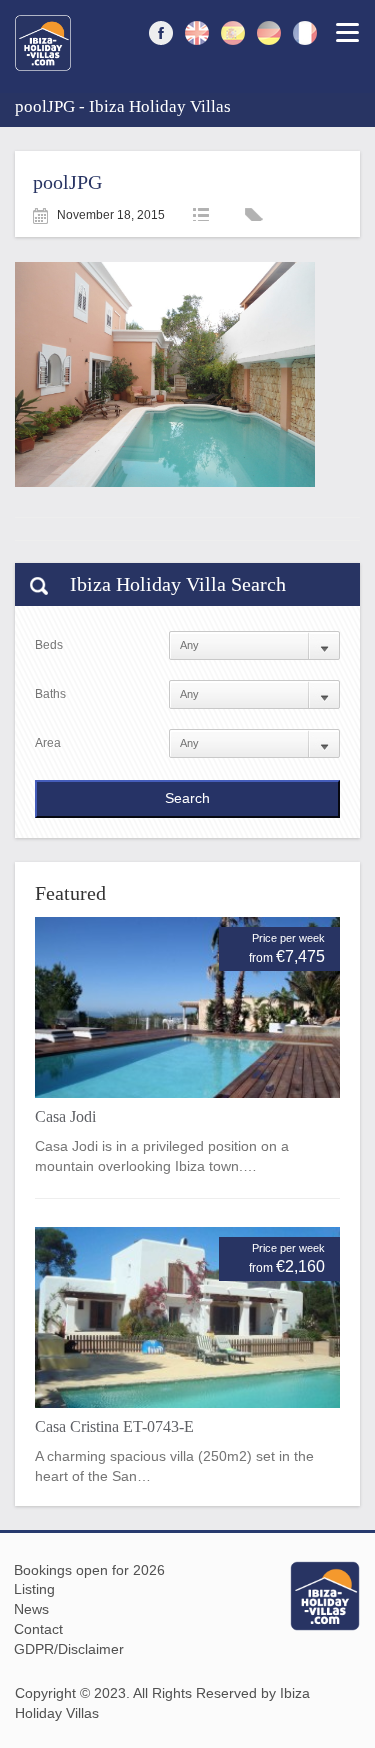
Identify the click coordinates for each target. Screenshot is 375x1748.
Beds (49, 645)
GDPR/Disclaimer (69, 1649)
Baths (50, 694)
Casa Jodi (65, 1116)
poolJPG (67, 182)
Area (48, 743)
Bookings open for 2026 (89, 1570)
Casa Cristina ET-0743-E (114, 1426)
